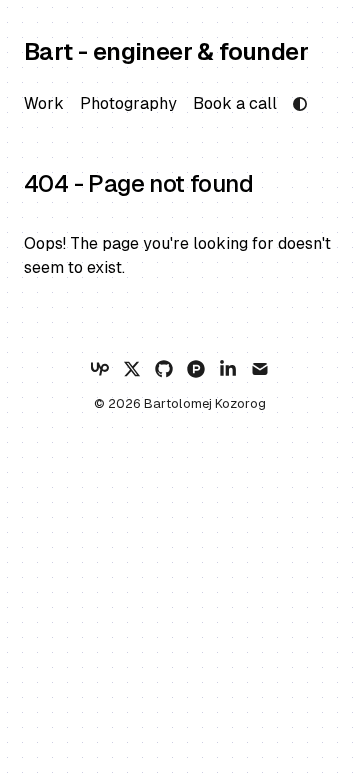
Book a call (235, 103)
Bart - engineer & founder (166, 51)
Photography (128, 103)
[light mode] (300, 104)
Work (44, 103)
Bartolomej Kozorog (205, 403)
